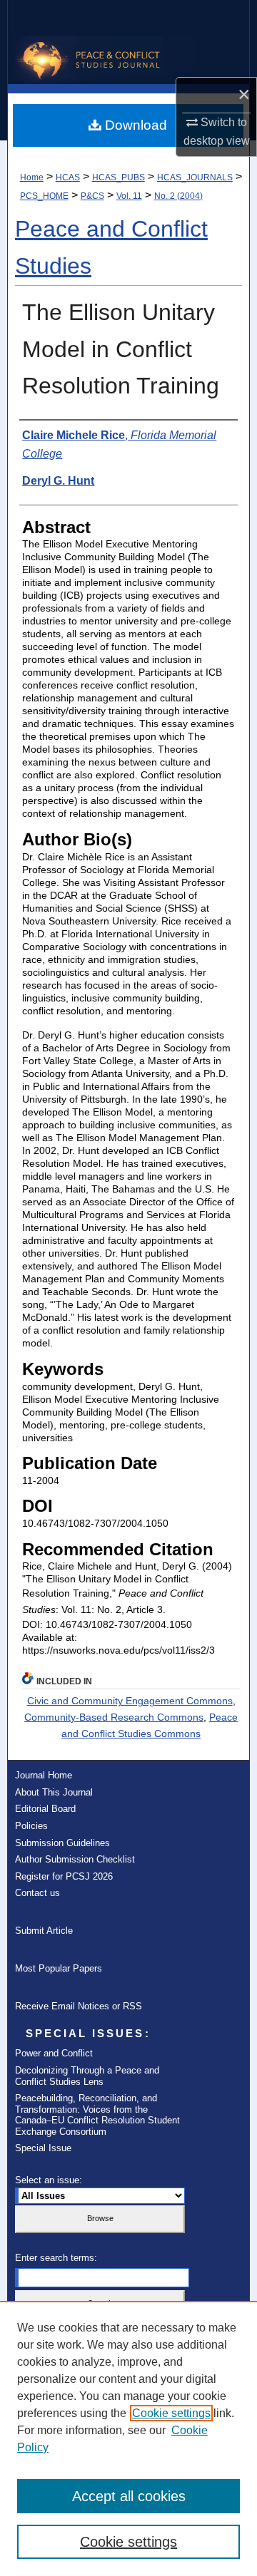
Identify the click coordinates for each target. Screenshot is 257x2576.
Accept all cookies (129, 2496)
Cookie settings (171, 2413)
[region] (128, 2438)
